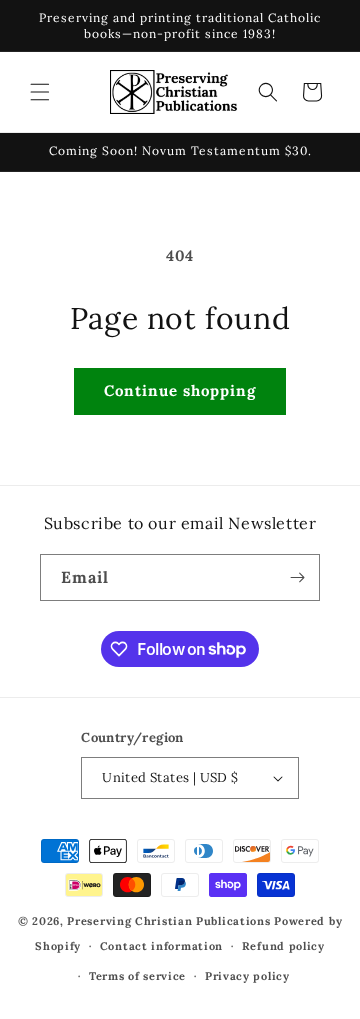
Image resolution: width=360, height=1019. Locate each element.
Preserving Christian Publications (168, 921)
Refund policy (283, 946)
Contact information (161, 946)
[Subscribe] (297, 577)
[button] (40, 92)
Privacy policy (247, 976)
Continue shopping (180, 390)
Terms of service (137, 976)
